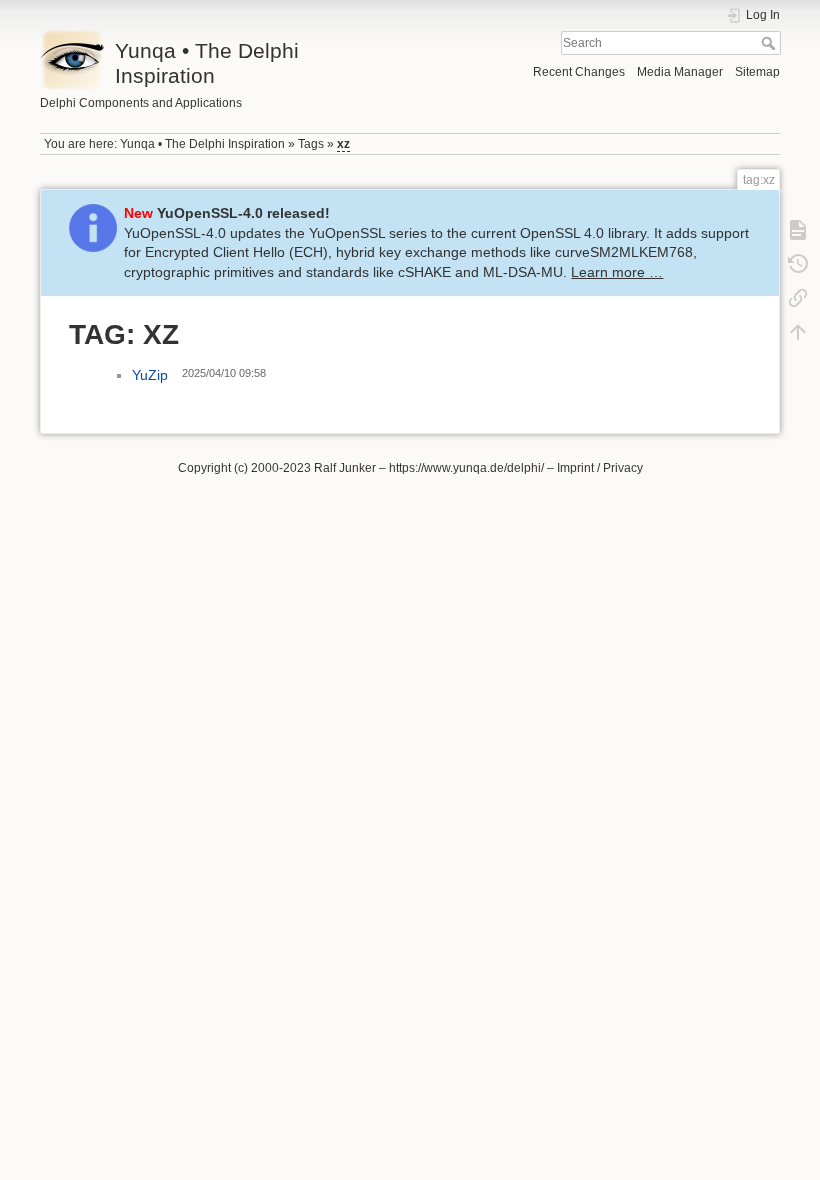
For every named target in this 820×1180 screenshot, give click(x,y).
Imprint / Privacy (600, 468)
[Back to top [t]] (798, 331)
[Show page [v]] (798, 229)
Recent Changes (579, 72)
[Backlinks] (798, 297)
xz (343, 144)
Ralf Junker (345, 468)
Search (770, 43)
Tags (311, 144)
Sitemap (757, 72)
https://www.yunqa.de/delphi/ (466, 468)
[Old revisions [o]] (798, 263)
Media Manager (680, 72)
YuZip (150, 375)
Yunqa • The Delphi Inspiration (202, 144)
